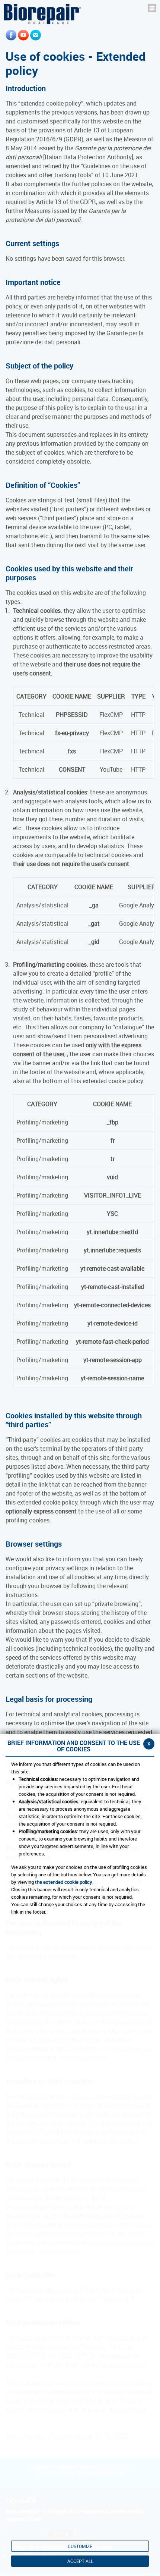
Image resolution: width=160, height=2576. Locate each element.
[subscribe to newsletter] (36, 35)
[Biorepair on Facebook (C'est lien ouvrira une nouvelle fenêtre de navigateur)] (11, 35)
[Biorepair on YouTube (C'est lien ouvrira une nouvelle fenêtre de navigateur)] (23, 35)
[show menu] (152, 8)
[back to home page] (42, 14)
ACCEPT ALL (80, 2561)
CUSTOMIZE (80, 2546)
